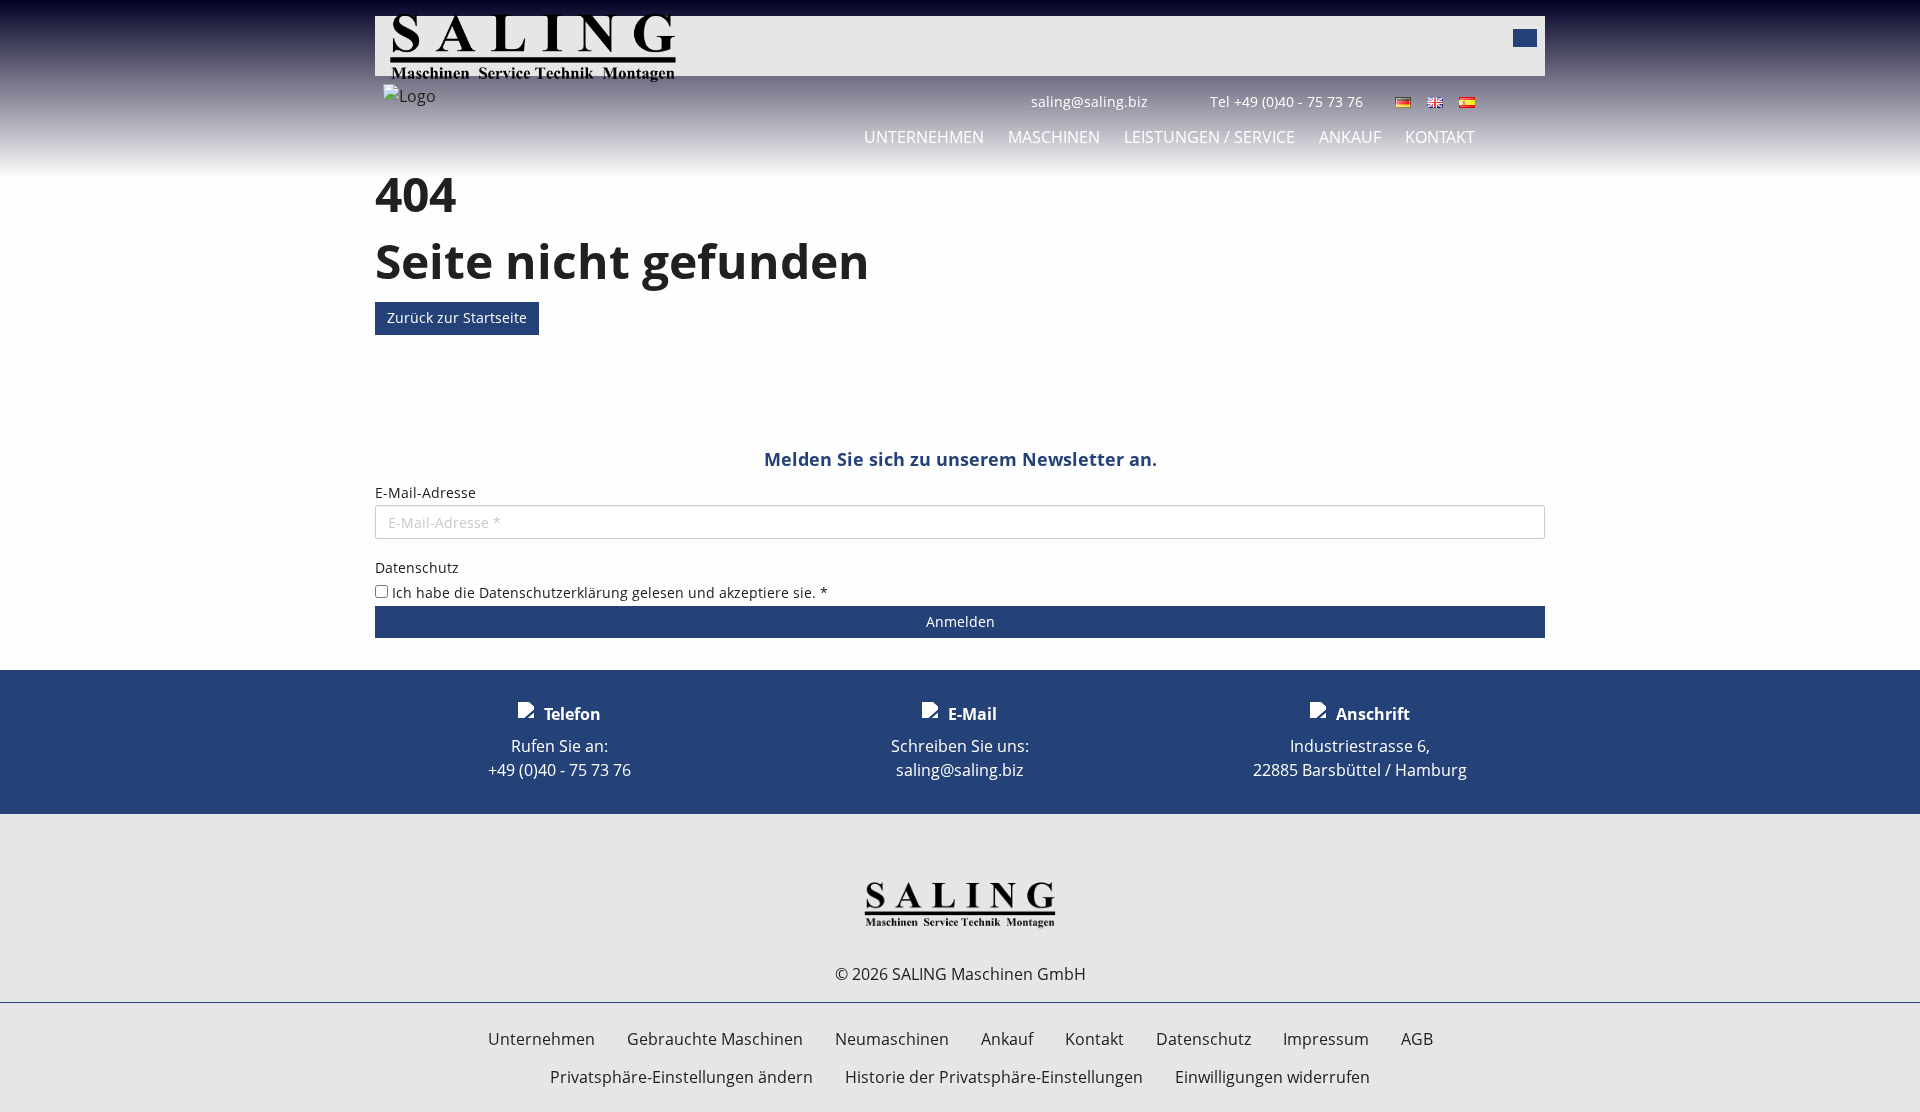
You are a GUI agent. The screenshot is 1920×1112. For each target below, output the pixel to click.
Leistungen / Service (1209, 137)
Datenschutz (417, 567)
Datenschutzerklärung (553, 592)
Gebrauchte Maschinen (715, 1039)
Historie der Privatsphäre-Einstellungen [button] (994, 1077)
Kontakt (1440, 137)
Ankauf (1350, 137)
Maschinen (1054, 137)
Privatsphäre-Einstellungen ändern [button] (681, 1077)
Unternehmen (924, 137)
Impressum (1326, 1039)
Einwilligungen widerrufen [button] (1272, 1077)
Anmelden (960, 621)
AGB (1417, 1039)
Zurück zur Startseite (457, 317)
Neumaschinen (892, 1039)
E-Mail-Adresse (425, 492)
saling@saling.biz (1089, 101)
